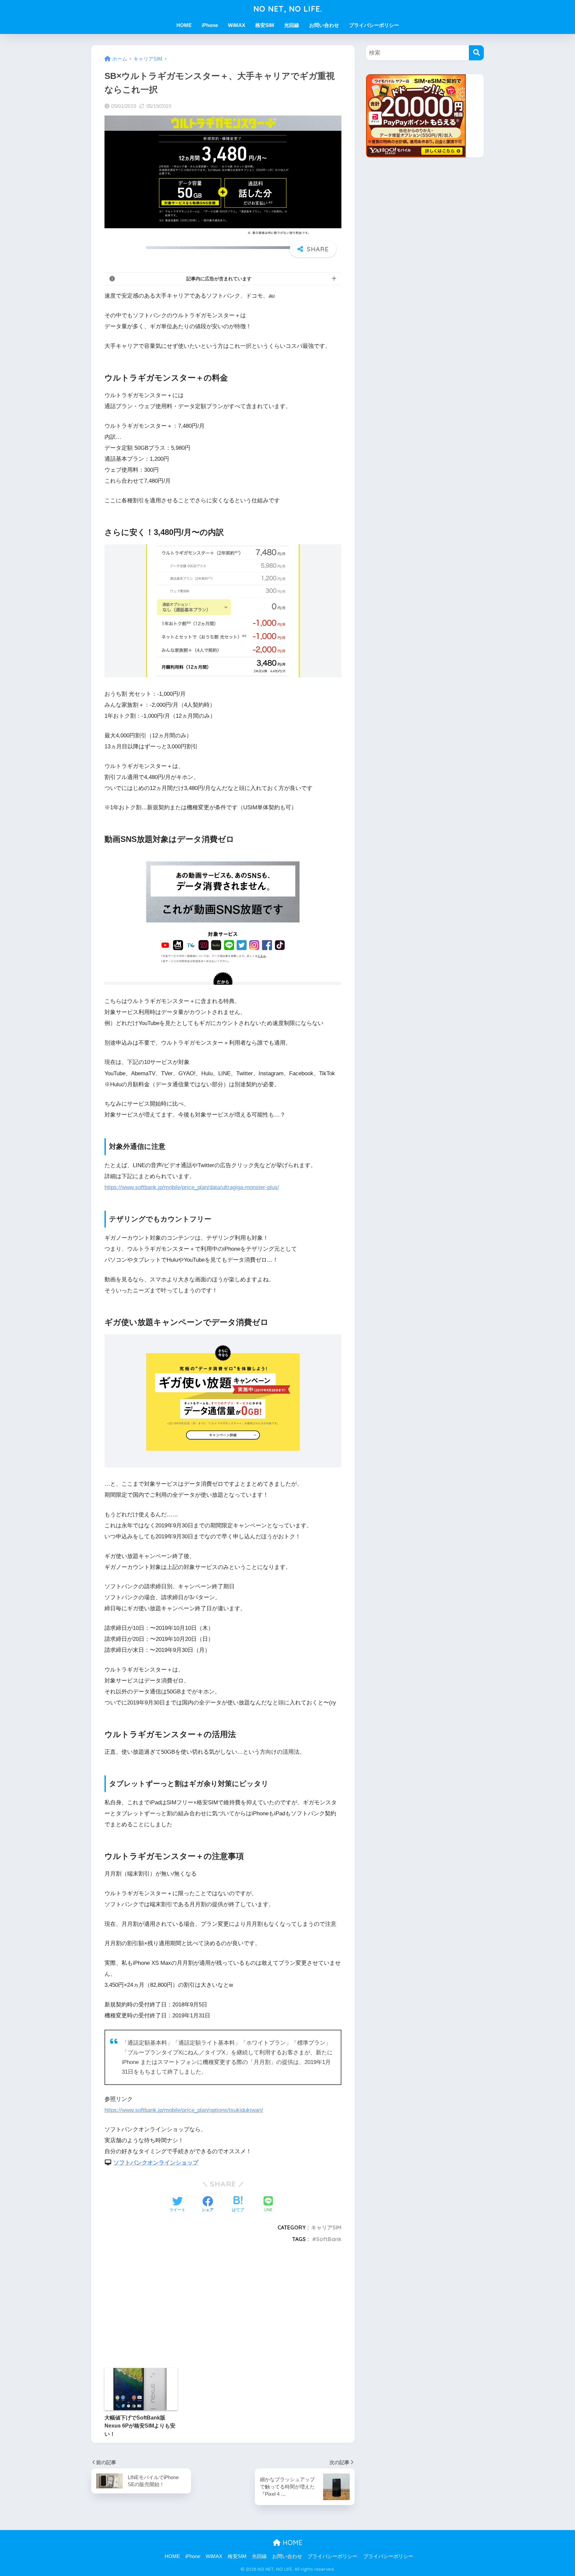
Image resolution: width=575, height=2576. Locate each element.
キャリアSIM (326, 2227)
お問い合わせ (324, 25)
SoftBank (329, 2239)
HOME (184, 25)
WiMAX (237, 25)
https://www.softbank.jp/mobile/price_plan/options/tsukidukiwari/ (184, 2110)
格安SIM (265, 25)
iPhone (210, 25)
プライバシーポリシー (374, 25)
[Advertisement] (154, 2304)
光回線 (292, 25)
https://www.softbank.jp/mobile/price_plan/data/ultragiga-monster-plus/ (192, 1187)
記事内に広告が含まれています (219, 279)
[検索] (476, 53)
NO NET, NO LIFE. (288, 9)
